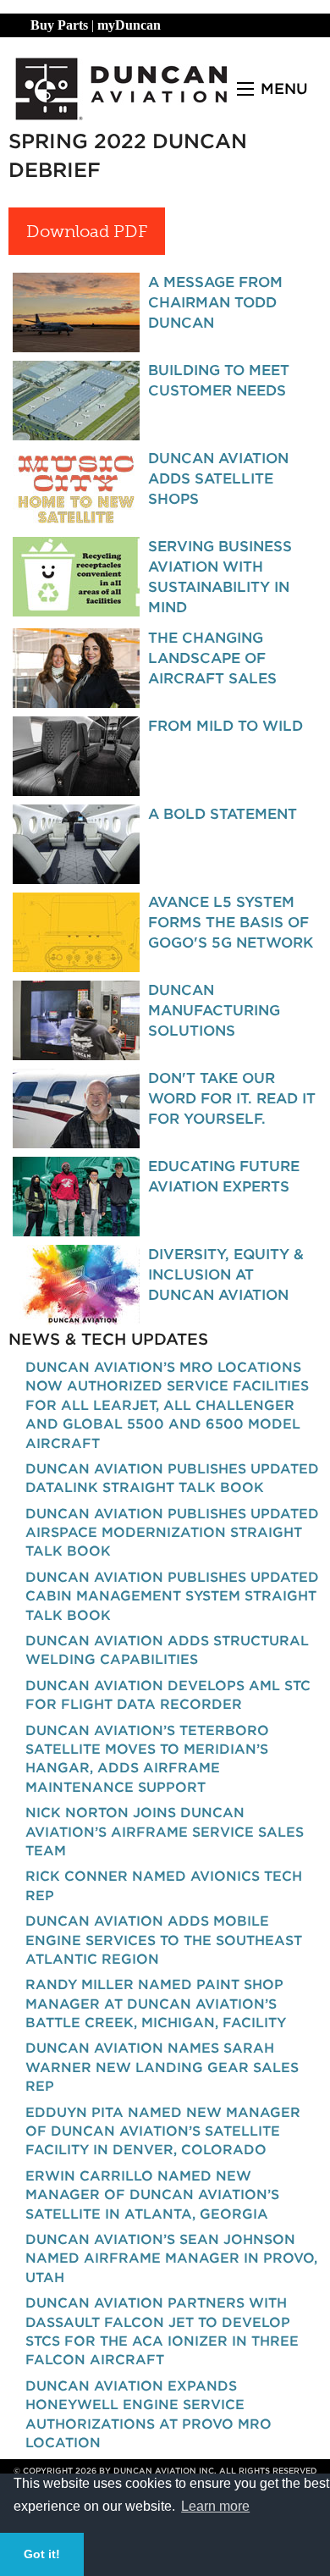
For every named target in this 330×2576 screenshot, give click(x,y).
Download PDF (87, 231)
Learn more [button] (215, 2506)
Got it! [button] (42, 2554)
